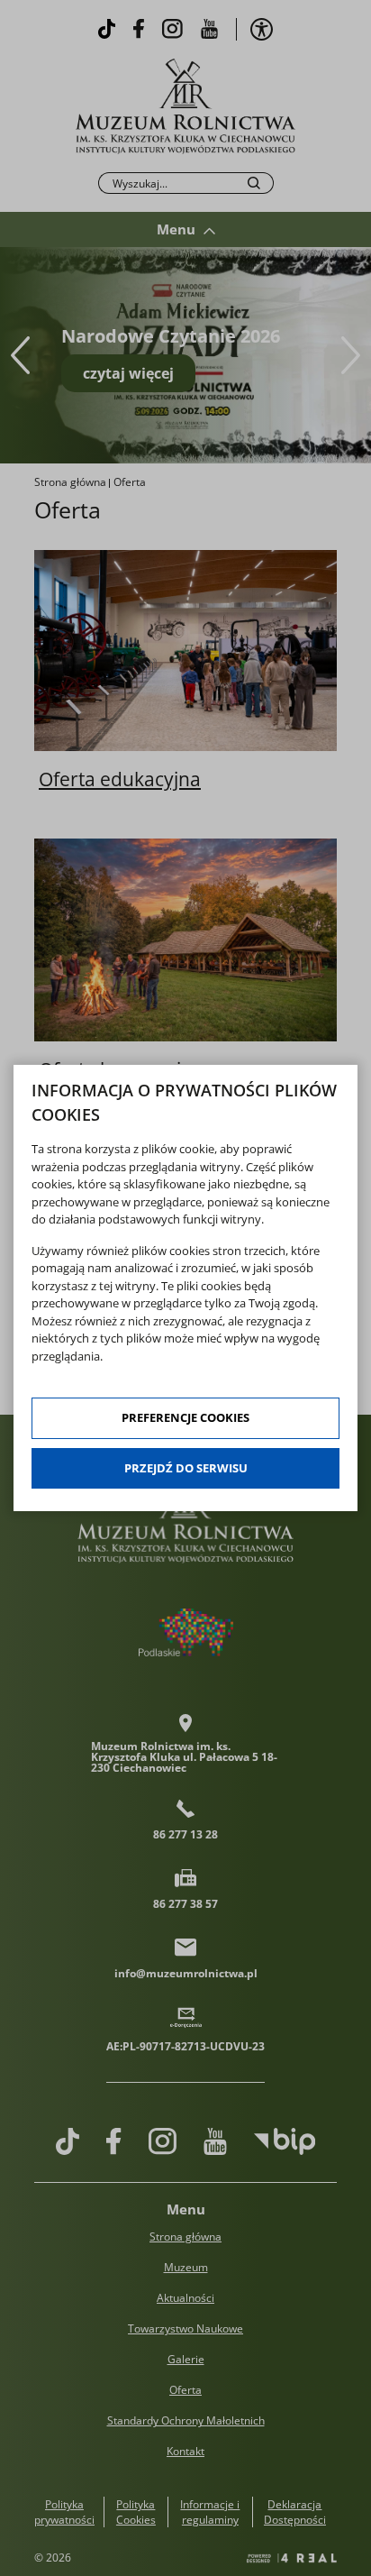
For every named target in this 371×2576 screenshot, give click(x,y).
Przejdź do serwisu (186, 1468)
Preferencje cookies (185, 1417)
